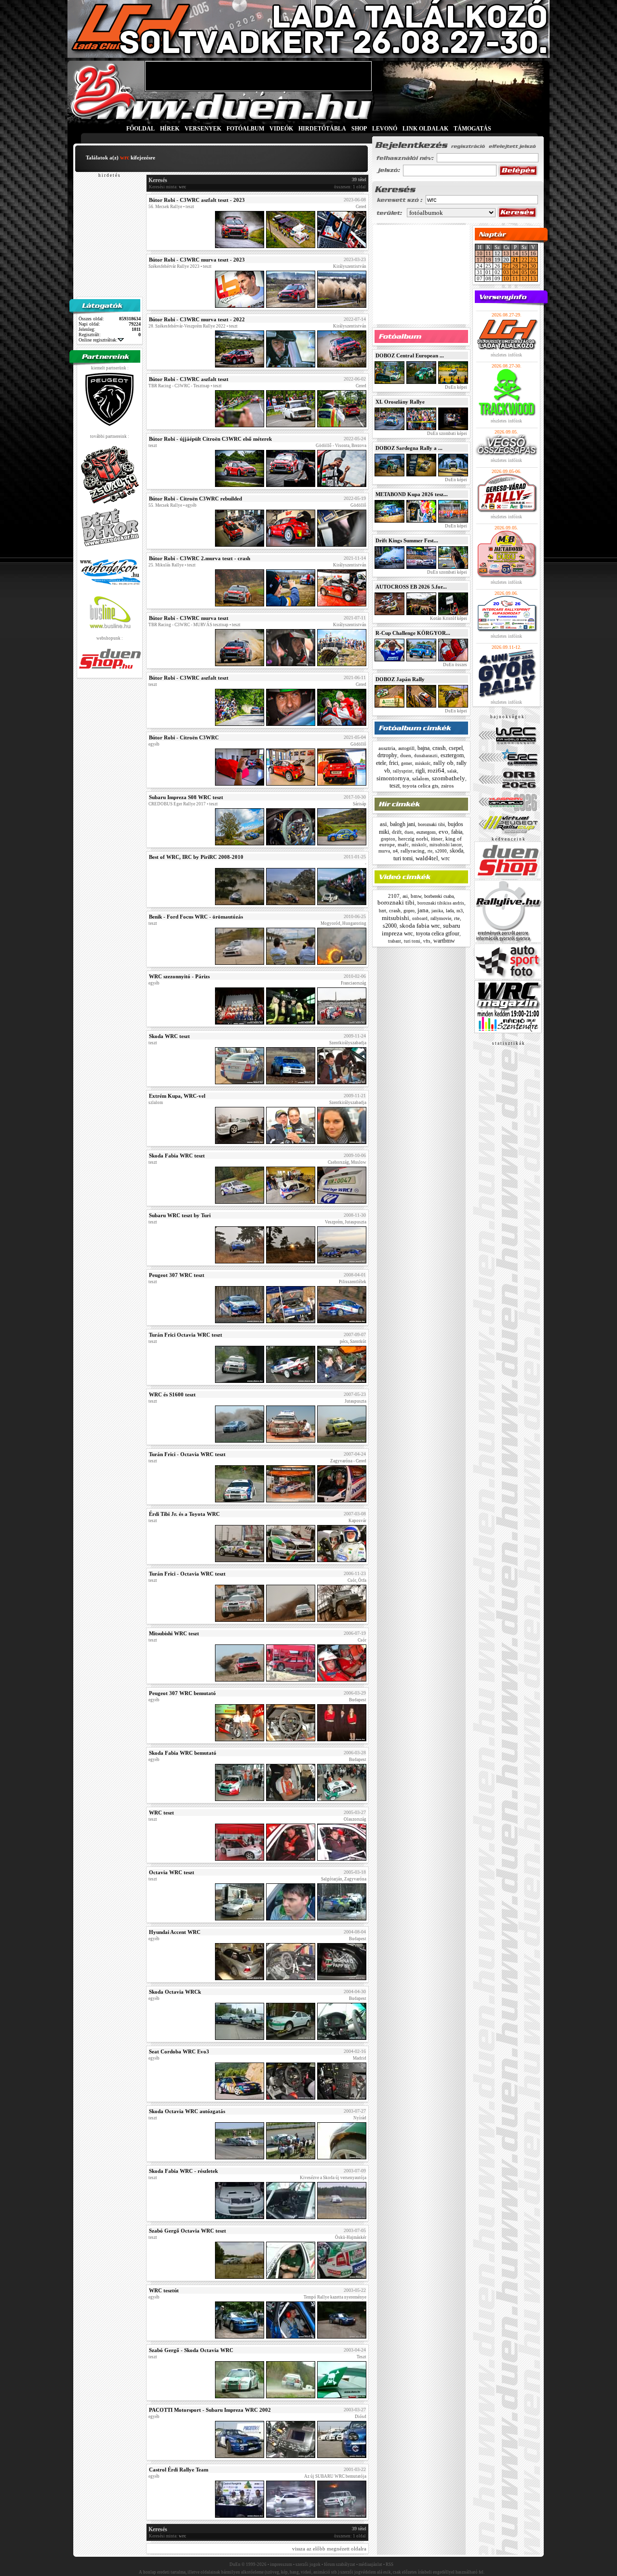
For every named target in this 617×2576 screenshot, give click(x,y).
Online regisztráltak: (98, 340)
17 (480, 260)
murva (384, 851)
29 (524, 266)
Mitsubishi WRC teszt (174, 1633)
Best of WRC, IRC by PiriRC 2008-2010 (196, 857)
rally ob (443, 763)
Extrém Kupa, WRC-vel (177, 1096)
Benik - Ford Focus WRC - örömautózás (196, 917)
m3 (460, 911)
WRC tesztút (164, 2290)
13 (506, 253)
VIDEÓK (281, 129)
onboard (420, 919)
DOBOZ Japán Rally (400, 679)
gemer (407, 763)
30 (533, 266)
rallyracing (413, 851)
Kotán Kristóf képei (448, 618)
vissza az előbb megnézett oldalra (329, 2549)
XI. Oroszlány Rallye (400, 402)
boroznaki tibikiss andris (441, 903)
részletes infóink (506, 355)
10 (480, 253)
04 (515, 272)
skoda (456, 851)
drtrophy (387, 755)
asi (383, 824)
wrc (445, 858)
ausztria (387, 748)
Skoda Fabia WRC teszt (177, 1156)
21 (515, 260)
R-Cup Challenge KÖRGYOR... (413, 633)
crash (439, 748)
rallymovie (441, 918)
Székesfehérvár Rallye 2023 (174, 266)
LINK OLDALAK (425, 129)
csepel (456, 748)
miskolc (423, 763)
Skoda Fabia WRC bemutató (183, 1753)
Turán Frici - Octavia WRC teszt (187, 1454)
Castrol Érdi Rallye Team (179, 2470)
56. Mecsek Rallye (165, 207)
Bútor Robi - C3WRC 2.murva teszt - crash (200, 558)
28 (515, 266)
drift (397, 832)
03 (506, 272)
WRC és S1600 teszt (172, 1394)
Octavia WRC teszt (172, 1872)
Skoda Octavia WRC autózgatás (187, 2111)
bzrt (382, 911)
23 (533, 260)
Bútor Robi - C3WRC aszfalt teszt (189, 379)
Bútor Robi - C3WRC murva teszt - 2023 (197, 260)
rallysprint (403, 771)
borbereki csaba (439, 896)
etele (381, 763)
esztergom (452, 755)
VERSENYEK (203, 129)
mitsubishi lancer (446, 845)
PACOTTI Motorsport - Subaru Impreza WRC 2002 (210, 2410)
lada (450, 911)
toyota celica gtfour (438, 933)
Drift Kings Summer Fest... (407, 540)
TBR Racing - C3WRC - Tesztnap (179, 386)
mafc (403, 844)
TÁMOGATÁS (472, 129)
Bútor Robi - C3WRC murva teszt (189, 618)
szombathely (449, 778)
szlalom (421, 778)
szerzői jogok (308, 2564)
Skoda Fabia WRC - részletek (183, 2171)
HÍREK (170, 129)
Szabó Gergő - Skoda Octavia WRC (191, 2350)
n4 (395, 851)
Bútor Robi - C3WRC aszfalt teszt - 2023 (197, 200)
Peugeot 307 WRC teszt (177, 1275)
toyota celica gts (420, 786)
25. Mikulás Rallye (166, 565)
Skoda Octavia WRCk (175, 1992)
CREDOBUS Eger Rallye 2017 (177, 804)
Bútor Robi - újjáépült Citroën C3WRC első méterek (210, 439)
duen (406, 755)
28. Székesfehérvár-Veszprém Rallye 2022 (187, 326)
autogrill (406, 748)
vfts (427, 941)
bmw (416, 896)
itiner (437, 839)
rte (430, 851)
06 (533, 272)
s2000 (441, 851)
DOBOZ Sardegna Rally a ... (409, 448)
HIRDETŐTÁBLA (322, 129)
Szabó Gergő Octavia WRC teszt (188, 2231)
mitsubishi (396, 918)
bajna (423, 748)
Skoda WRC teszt (169, 1036)
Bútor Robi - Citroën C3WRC (184, 737)
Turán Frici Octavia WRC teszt (186, 1335)
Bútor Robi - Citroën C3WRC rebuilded (195, 499)
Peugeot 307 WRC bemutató (182, 1693)
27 (506, 266)
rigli (420, 771)
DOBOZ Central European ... (410, 355)
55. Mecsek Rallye (165, 505)
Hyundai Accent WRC (175, 1932)
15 (524, 253)
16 (533, 253)
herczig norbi (413, 839)
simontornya (393, 778)
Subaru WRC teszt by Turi (180, 1215)
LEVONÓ (385, 129)
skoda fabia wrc (420, 926)
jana (423, 910)
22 (524, 260)
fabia (457, 832)
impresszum (281, 2564)
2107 (394, 896)
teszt (395, 786)
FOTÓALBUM (245, 129)
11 (488, 253)
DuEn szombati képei (447, 434)
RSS (389, 2564)
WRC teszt (161, 1813)
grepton (388, 839)
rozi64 (436, 770)
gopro (409, 911)
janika (437, 911)
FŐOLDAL (141, 129)
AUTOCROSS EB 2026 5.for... (411, 587)
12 (524, 278)
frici (394, 763)
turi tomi (403, 858)
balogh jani (402, 824)
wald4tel (427, 858)
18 (488, 260)
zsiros (447, 786)
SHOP (359, 129)
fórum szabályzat (340, 2564)
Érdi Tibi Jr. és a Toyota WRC (184, 1514)
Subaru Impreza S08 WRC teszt (186, 797)
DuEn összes (455, 665)
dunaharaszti (426, 756)
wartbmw (444, 941)
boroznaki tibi (431, 824)
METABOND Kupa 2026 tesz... (412, 494)
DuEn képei (456, 387)
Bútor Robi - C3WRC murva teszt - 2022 (197, 319)
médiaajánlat (370, 2564)
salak (452, 771)
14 (515, 253)
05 (524, 272)
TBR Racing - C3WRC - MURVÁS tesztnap (188, 625)
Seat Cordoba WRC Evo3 (179, 2051)
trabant (395, 941)
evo (443, 832)
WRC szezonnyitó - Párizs (179, 976)
